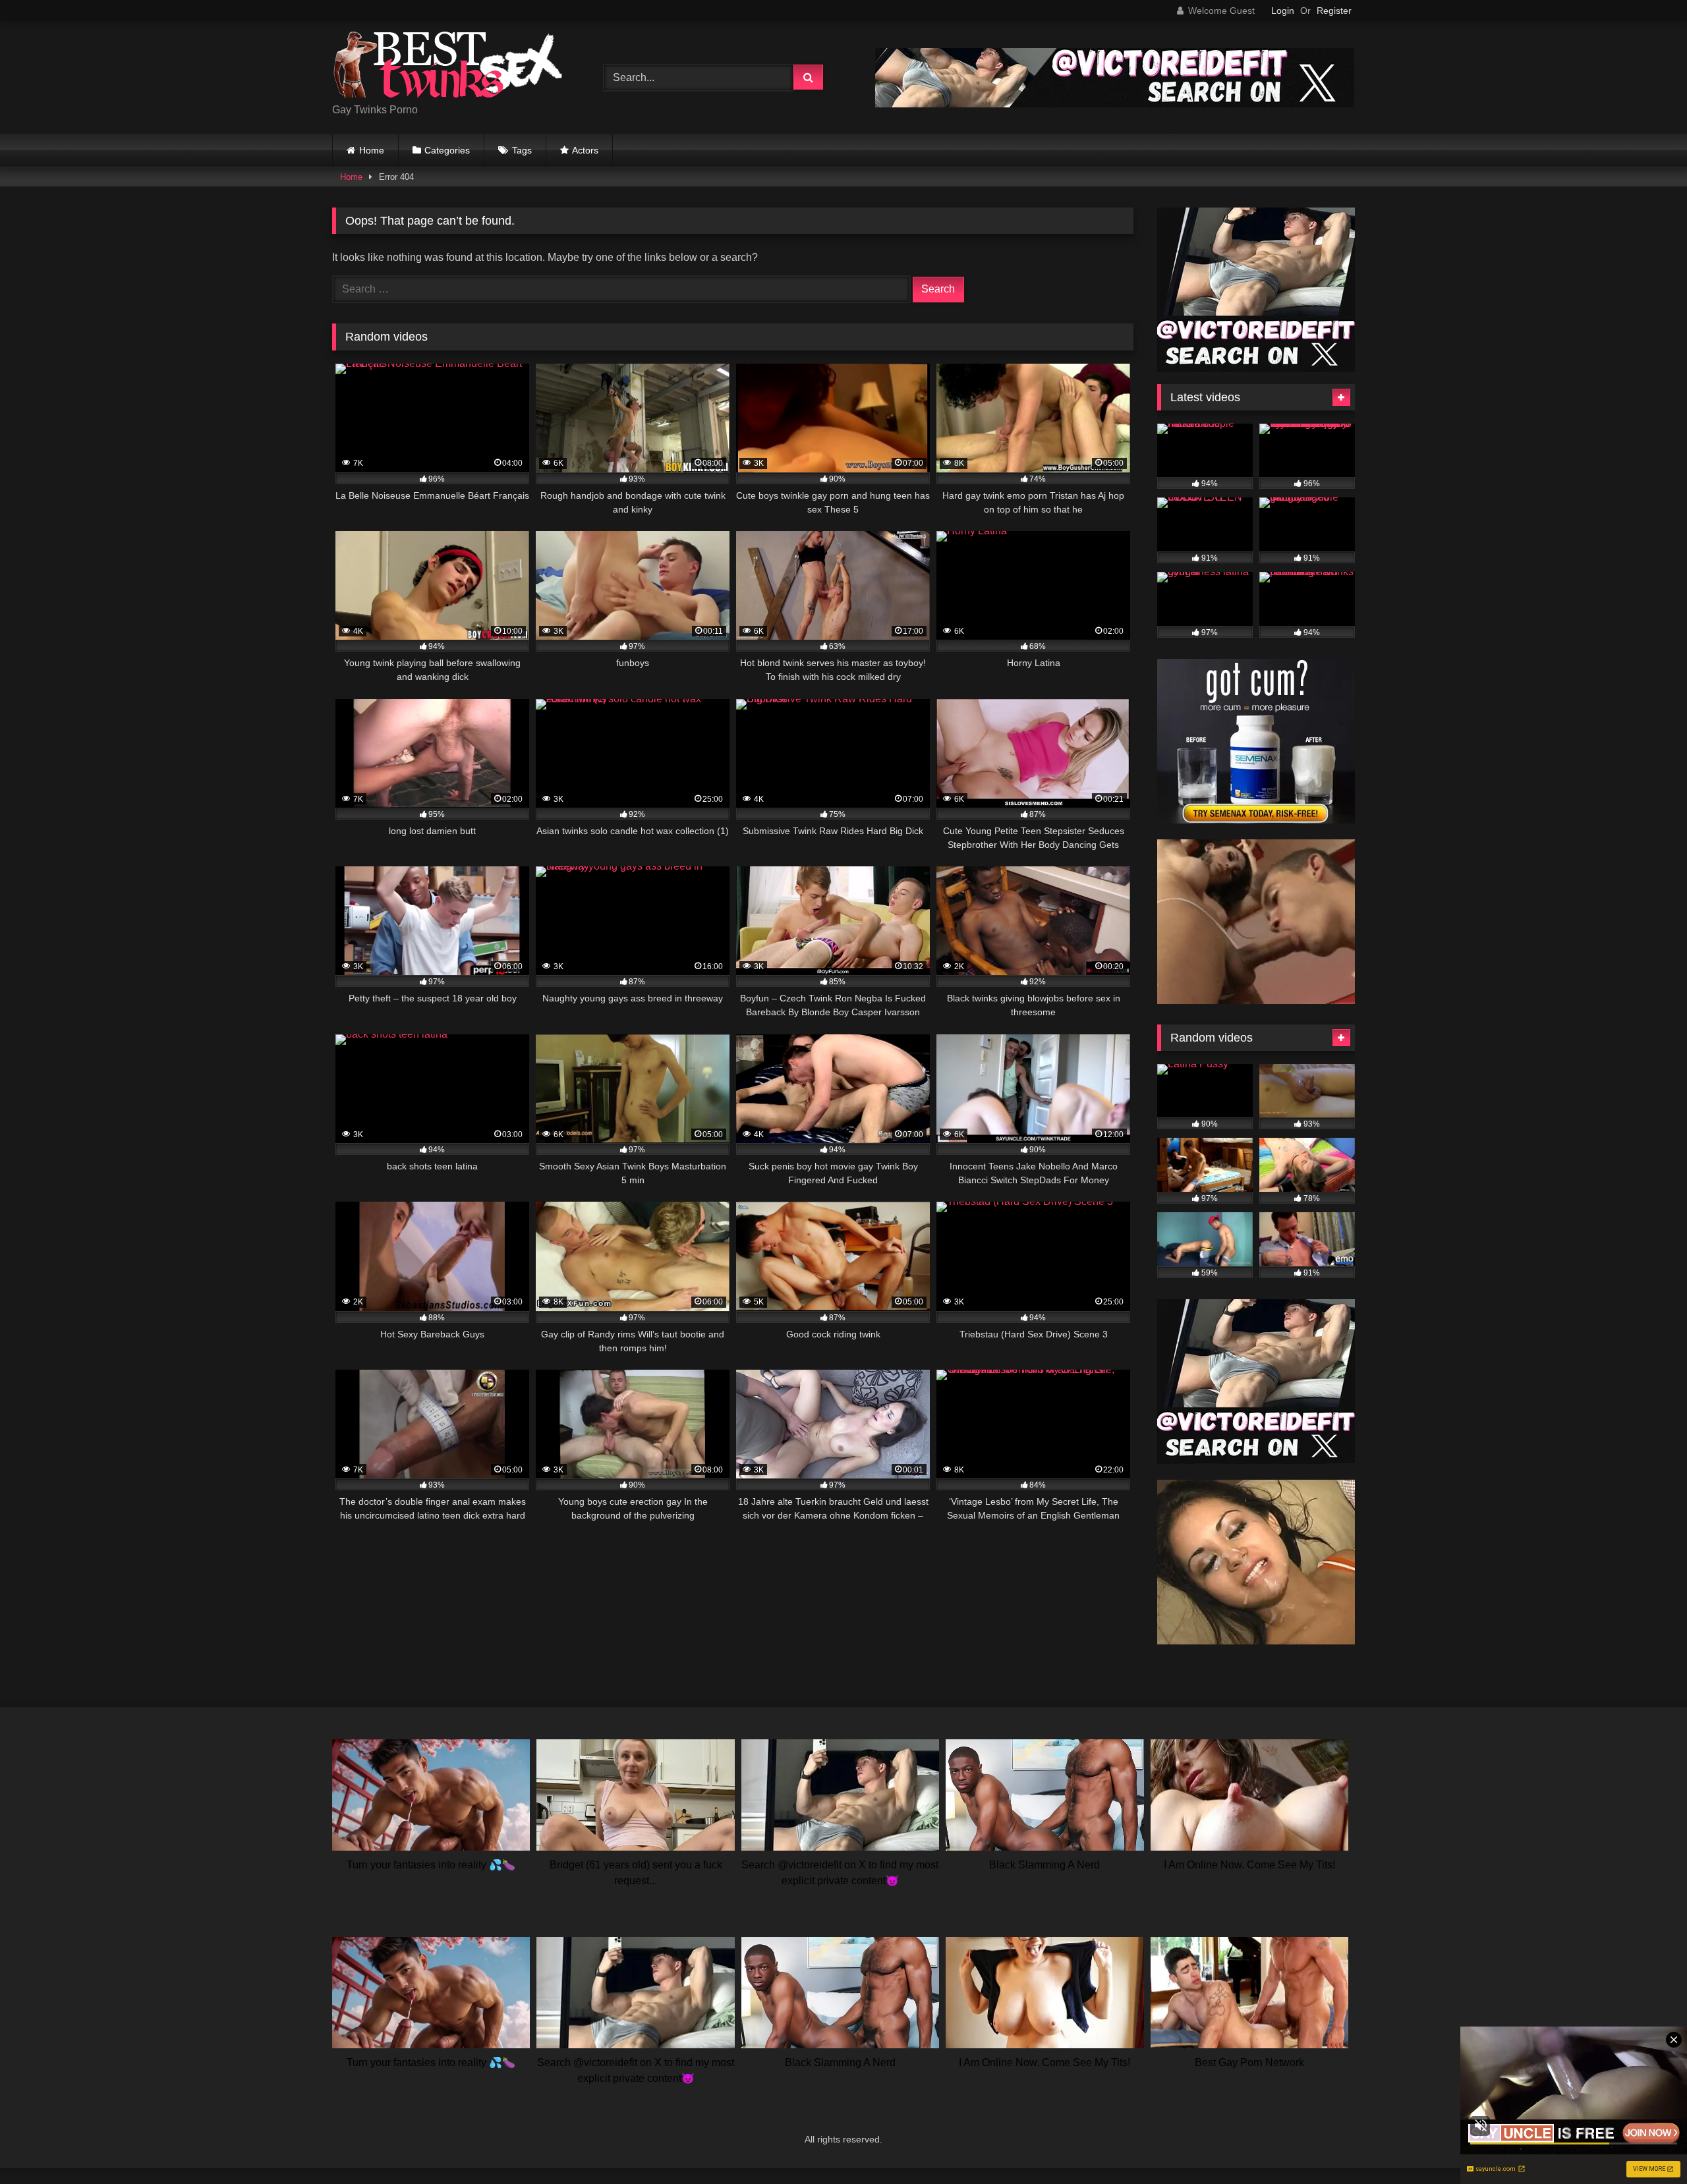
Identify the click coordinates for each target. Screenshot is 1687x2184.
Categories (447, 150)
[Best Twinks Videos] (447, 67)
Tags (522, 150)
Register (1334, 11)
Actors (585, 150)
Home (372, 150)
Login (1283, 11)
